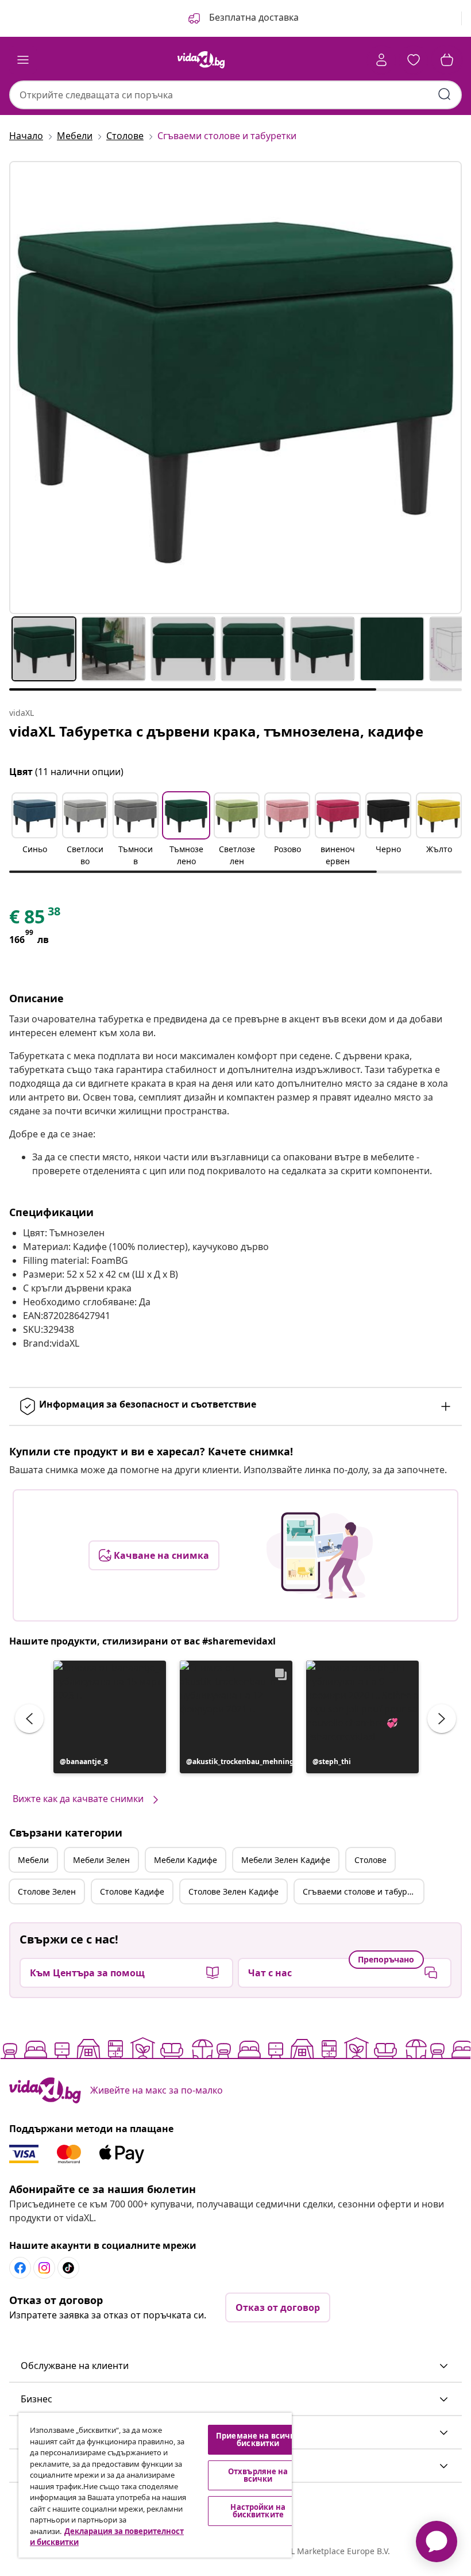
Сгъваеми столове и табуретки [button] (363, 1891)
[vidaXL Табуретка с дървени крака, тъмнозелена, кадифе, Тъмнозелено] (235, 388)
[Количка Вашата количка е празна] (447, 60)
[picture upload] (320, 1555)
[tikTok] (68, 2268)
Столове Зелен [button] (47, 1891)
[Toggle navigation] (23, 60)
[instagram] (44, 2268)
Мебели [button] (33, 1860)
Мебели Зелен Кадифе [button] (286, 1860)
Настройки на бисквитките (258, 2511)
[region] (155, 2485)
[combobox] (235, 95)
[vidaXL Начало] (201, 60)
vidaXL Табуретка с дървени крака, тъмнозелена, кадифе (216, 731)
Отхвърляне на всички (258, 2475)
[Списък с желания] (414, 60)
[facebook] (20, 2268)
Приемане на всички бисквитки (258, 2439)
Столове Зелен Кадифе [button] (233, 1891)
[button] (242, 18)
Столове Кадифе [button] (132, 1891)
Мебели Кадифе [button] (186, 1860)
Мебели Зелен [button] (101, 1860)
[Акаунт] (381, 60)
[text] (36, 919)
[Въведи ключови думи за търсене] (445, 94)
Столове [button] (370, 1860)
